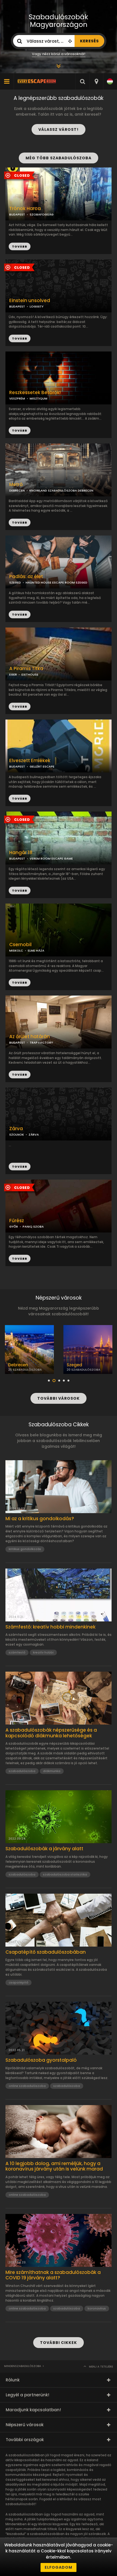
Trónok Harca (25, 209)
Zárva (16, 1129)
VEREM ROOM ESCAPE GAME (51, 858)
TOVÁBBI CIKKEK (59, 2343)
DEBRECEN (17, 490)
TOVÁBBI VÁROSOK (59, 1398)
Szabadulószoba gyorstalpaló (41, 2060)
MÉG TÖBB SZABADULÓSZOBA (59, 158)
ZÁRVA (34, 1135)
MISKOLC (16, 950)
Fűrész (17, 1221)
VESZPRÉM (17, 398)
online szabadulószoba (27, 2086)
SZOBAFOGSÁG (42, 214)
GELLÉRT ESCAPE (42, 766)
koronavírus (97, 2308)
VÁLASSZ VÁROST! (59, 129)
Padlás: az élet (26, 577)
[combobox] (96, 81)
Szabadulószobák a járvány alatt (44, 1849)
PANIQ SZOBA (33, 1227)
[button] (49, 1381)
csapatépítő (19, 1982)
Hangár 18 (21, 853)
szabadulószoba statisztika (65, 1874)
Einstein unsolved (30, 301)
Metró (16, 485)
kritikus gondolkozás (25, 1549)
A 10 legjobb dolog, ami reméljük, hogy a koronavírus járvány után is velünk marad (54, 2166)
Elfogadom (59, 2567)
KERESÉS (89, 41)
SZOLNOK (17, 1135)
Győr (72, 1365)
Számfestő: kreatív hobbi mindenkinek (50, 1627)
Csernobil (20, 945)
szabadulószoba (22, 1771)
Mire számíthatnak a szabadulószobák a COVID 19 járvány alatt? (53, 2275)
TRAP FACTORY (41, 1043)
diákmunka (52, 1771)
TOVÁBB (20, 338)
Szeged (16, 1365)
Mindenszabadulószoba (23, 2366)
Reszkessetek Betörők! (35, 393)
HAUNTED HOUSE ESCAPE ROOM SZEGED (56, 582)
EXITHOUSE (30, 674)
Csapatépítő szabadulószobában (46, 1952)
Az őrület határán (30, 1037)
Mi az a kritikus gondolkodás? (40, 1519)
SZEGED (15, 582)
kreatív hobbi (43, 1652)
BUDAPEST (17, 306)
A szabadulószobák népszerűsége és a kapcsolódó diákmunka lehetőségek (51, 1733)
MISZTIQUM (39, 398)
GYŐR (14, 1227)
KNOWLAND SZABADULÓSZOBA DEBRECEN (61, 490)
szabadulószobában (47, 2534)
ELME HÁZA (36, 950)
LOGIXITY (37, 306)
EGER (13, 674)
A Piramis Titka (26, 669)
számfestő (17, 1652)
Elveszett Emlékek (30, 761)
